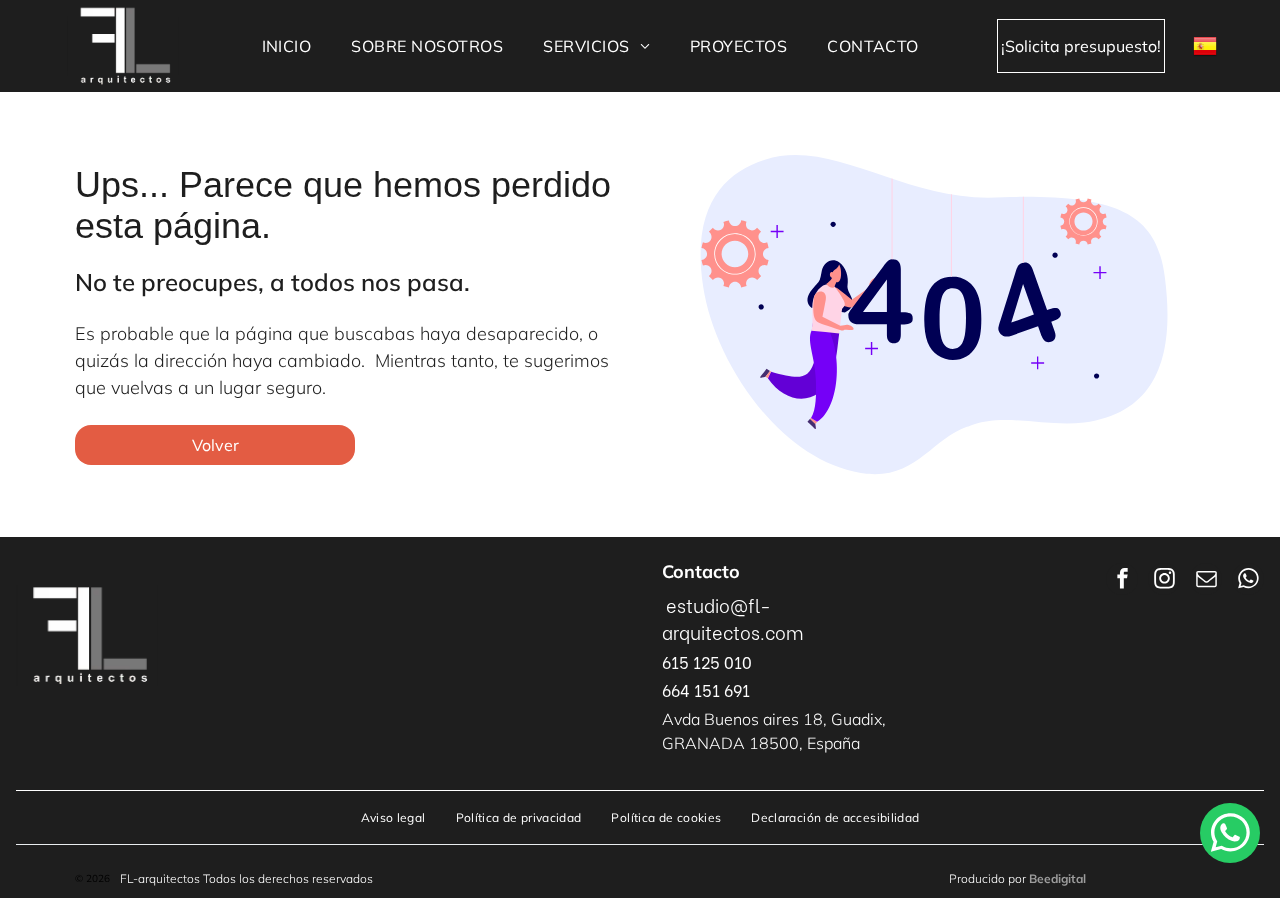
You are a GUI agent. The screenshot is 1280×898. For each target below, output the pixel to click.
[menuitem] (287, 46)
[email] (1206, 581)
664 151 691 (706, 689)
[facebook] (1122, 581)
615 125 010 (707, 661)
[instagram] (1164, 581)
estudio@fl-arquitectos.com (732, 618)
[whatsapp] (1248, 581)
